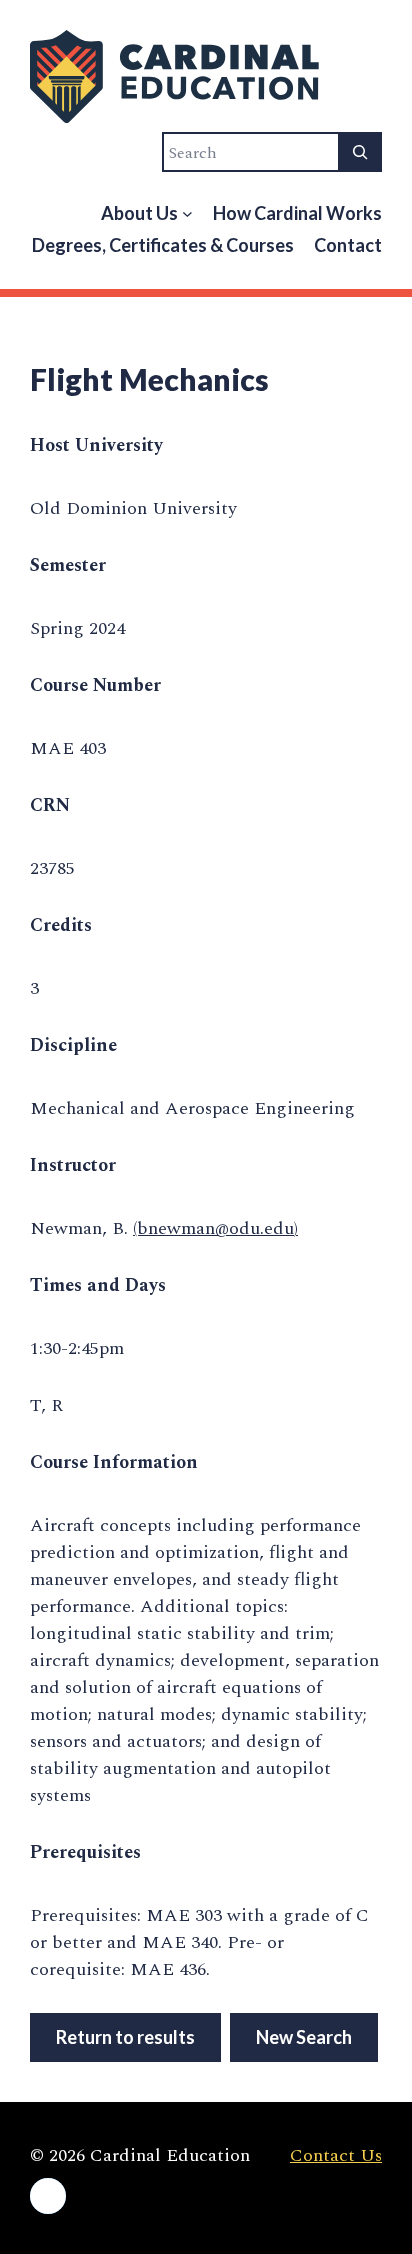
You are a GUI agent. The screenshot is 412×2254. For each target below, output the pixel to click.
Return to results (125, 2037)
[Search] (360, 152)
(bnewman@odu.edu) (215, 1228)
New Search (304, 2037)
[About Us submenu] (187, 213)
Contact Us (336, 2155)
